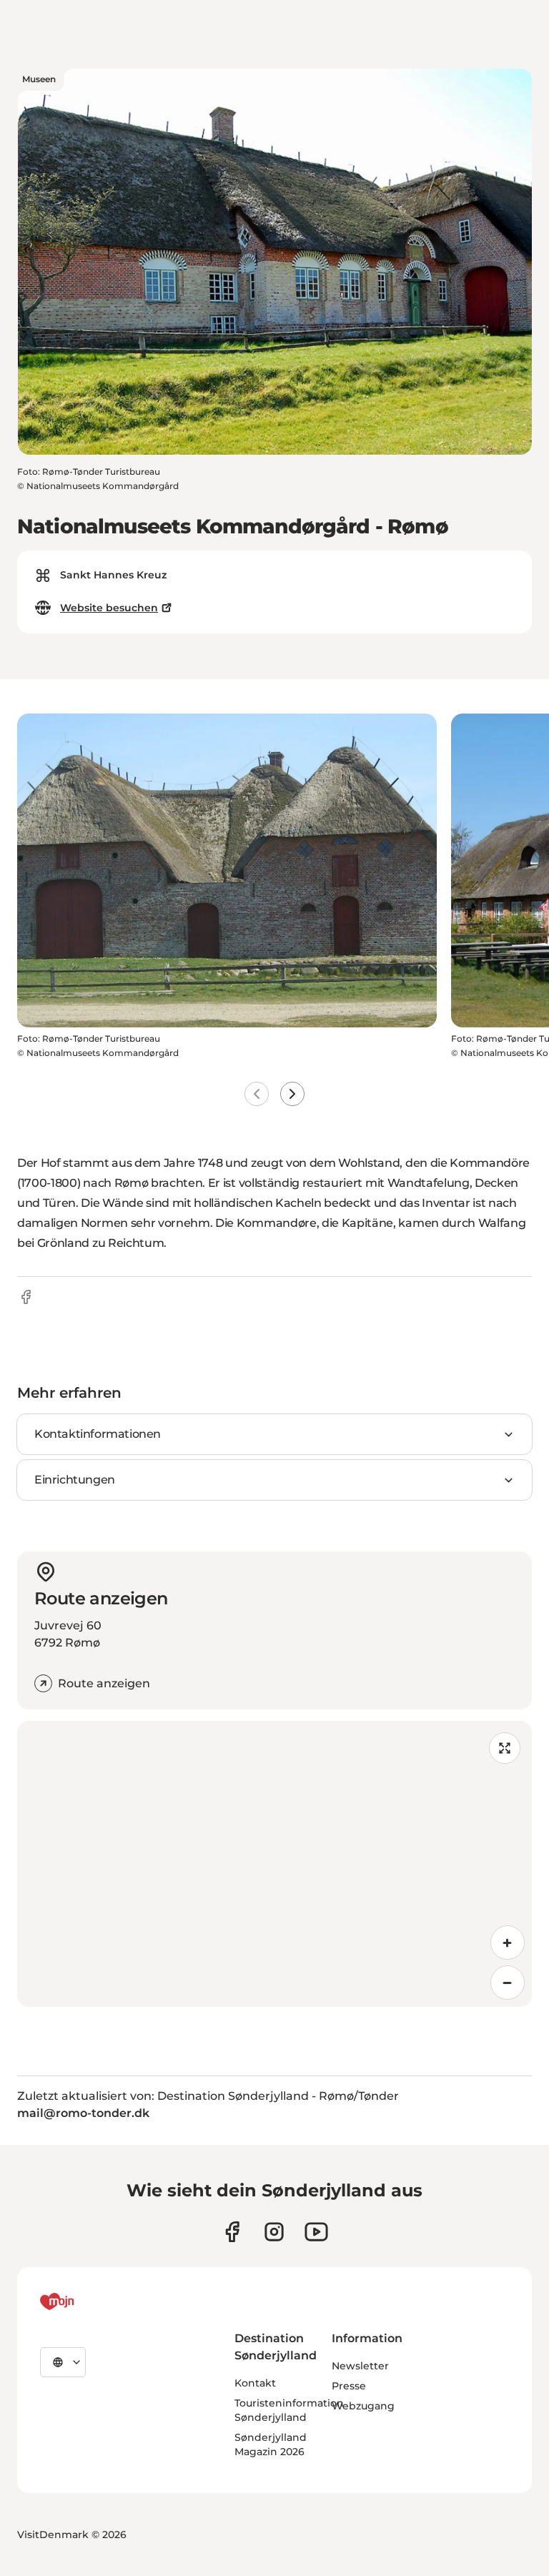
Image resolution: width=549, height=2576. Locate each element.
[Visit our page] (274, 2232)
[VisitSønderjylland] (84, 2301)
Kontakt (255, 2383)
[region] (274, 1864)
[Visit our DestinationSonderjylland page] (232, 2232)
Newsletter (360, 2366)
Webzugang (363, 2406)
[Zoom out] (508, 1983)
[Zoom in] (508, 1943)
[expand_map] (505, 1748)
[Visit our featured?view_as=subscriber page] (316, 2232)
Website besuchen (109, 608)
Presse (349, 2386)
